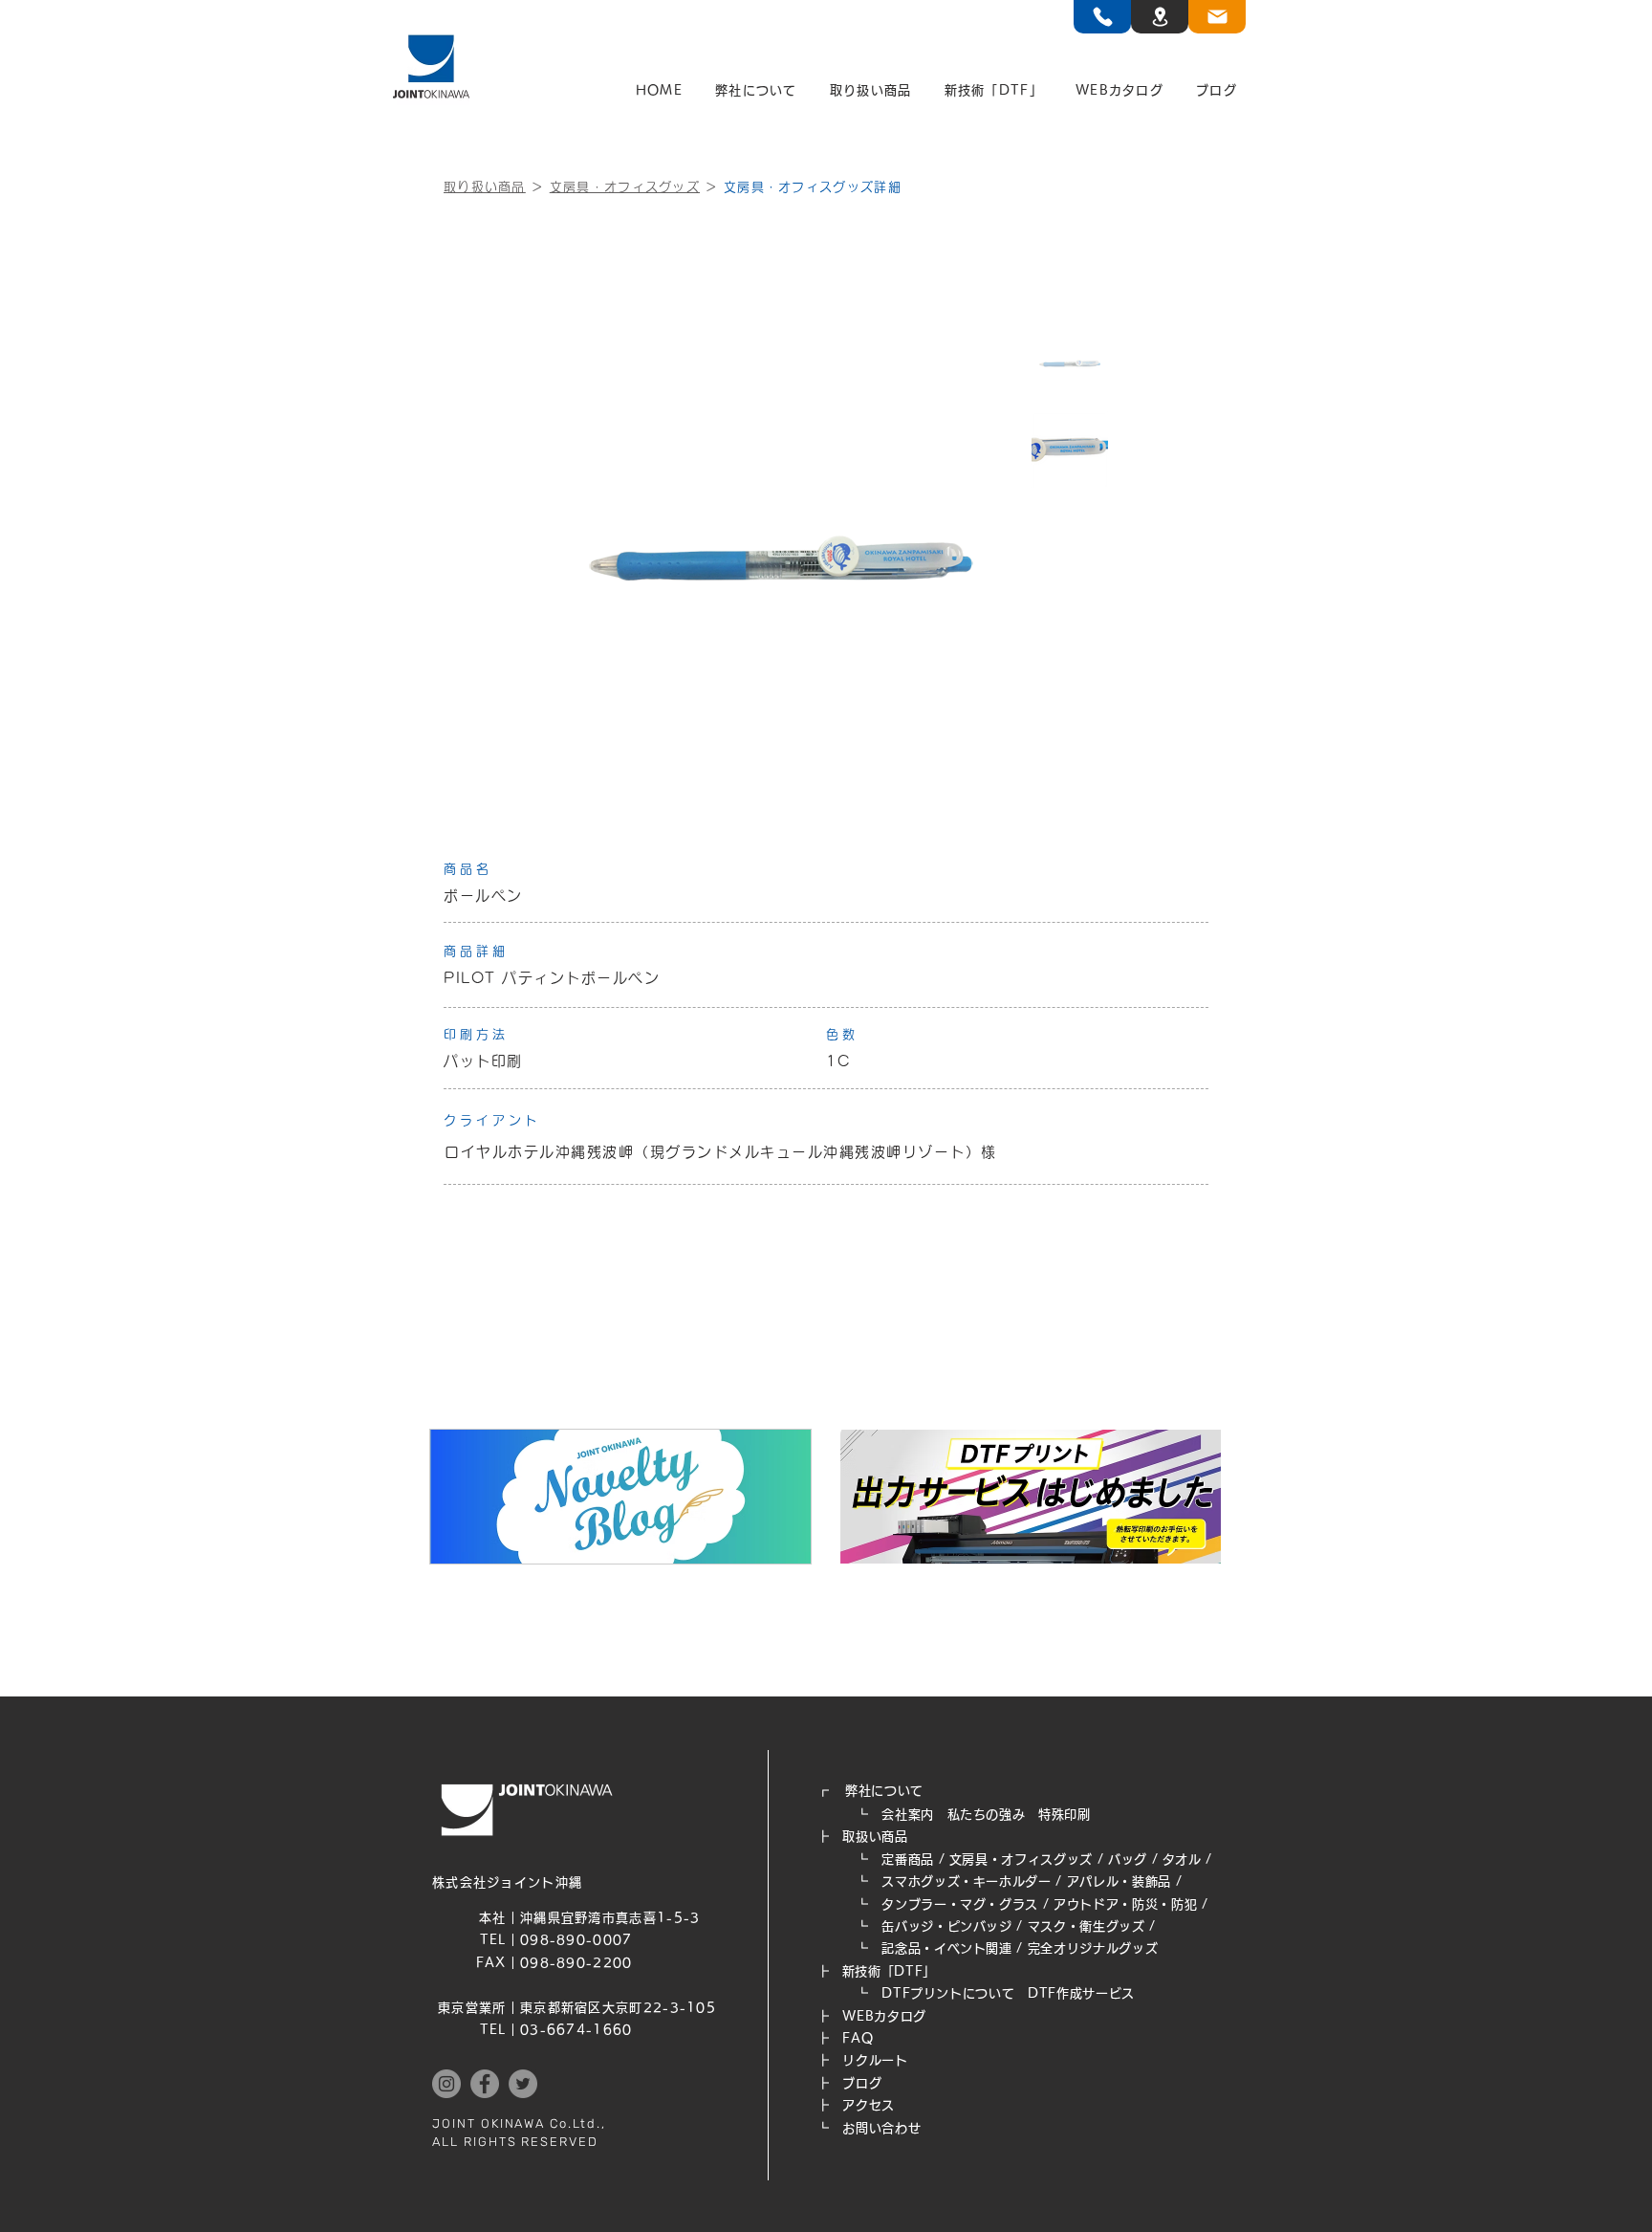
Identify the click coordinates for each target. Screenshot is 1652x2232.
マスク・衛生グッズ (1087, 1926)
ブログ (862, 2083)
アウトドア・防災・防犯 (1125, 1904)
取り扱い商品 (485, 187)
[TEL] (1102, 17)
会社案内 (908, 1815)
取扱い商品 (875, 1837)
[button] (756, 91)
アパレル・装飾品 (1119, 1882)
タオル (1182, 1860)
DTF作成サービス (1081, 1993)
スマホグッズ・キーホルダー (966, 1882)
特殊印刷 (1065, 1815)
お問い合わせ (881, 2128)
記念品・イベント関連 (947, 1948)
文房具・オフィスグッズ (625, 187)
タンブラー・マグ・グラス (960, 1904)
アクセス (869, 2105)
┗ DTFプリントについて (922, 1993)
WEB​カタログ (884, 2016)
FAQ (858, 2038)
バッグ (1128, 1860)
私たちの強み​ (987, 1815)
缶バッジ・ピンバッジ (947, 1926)
